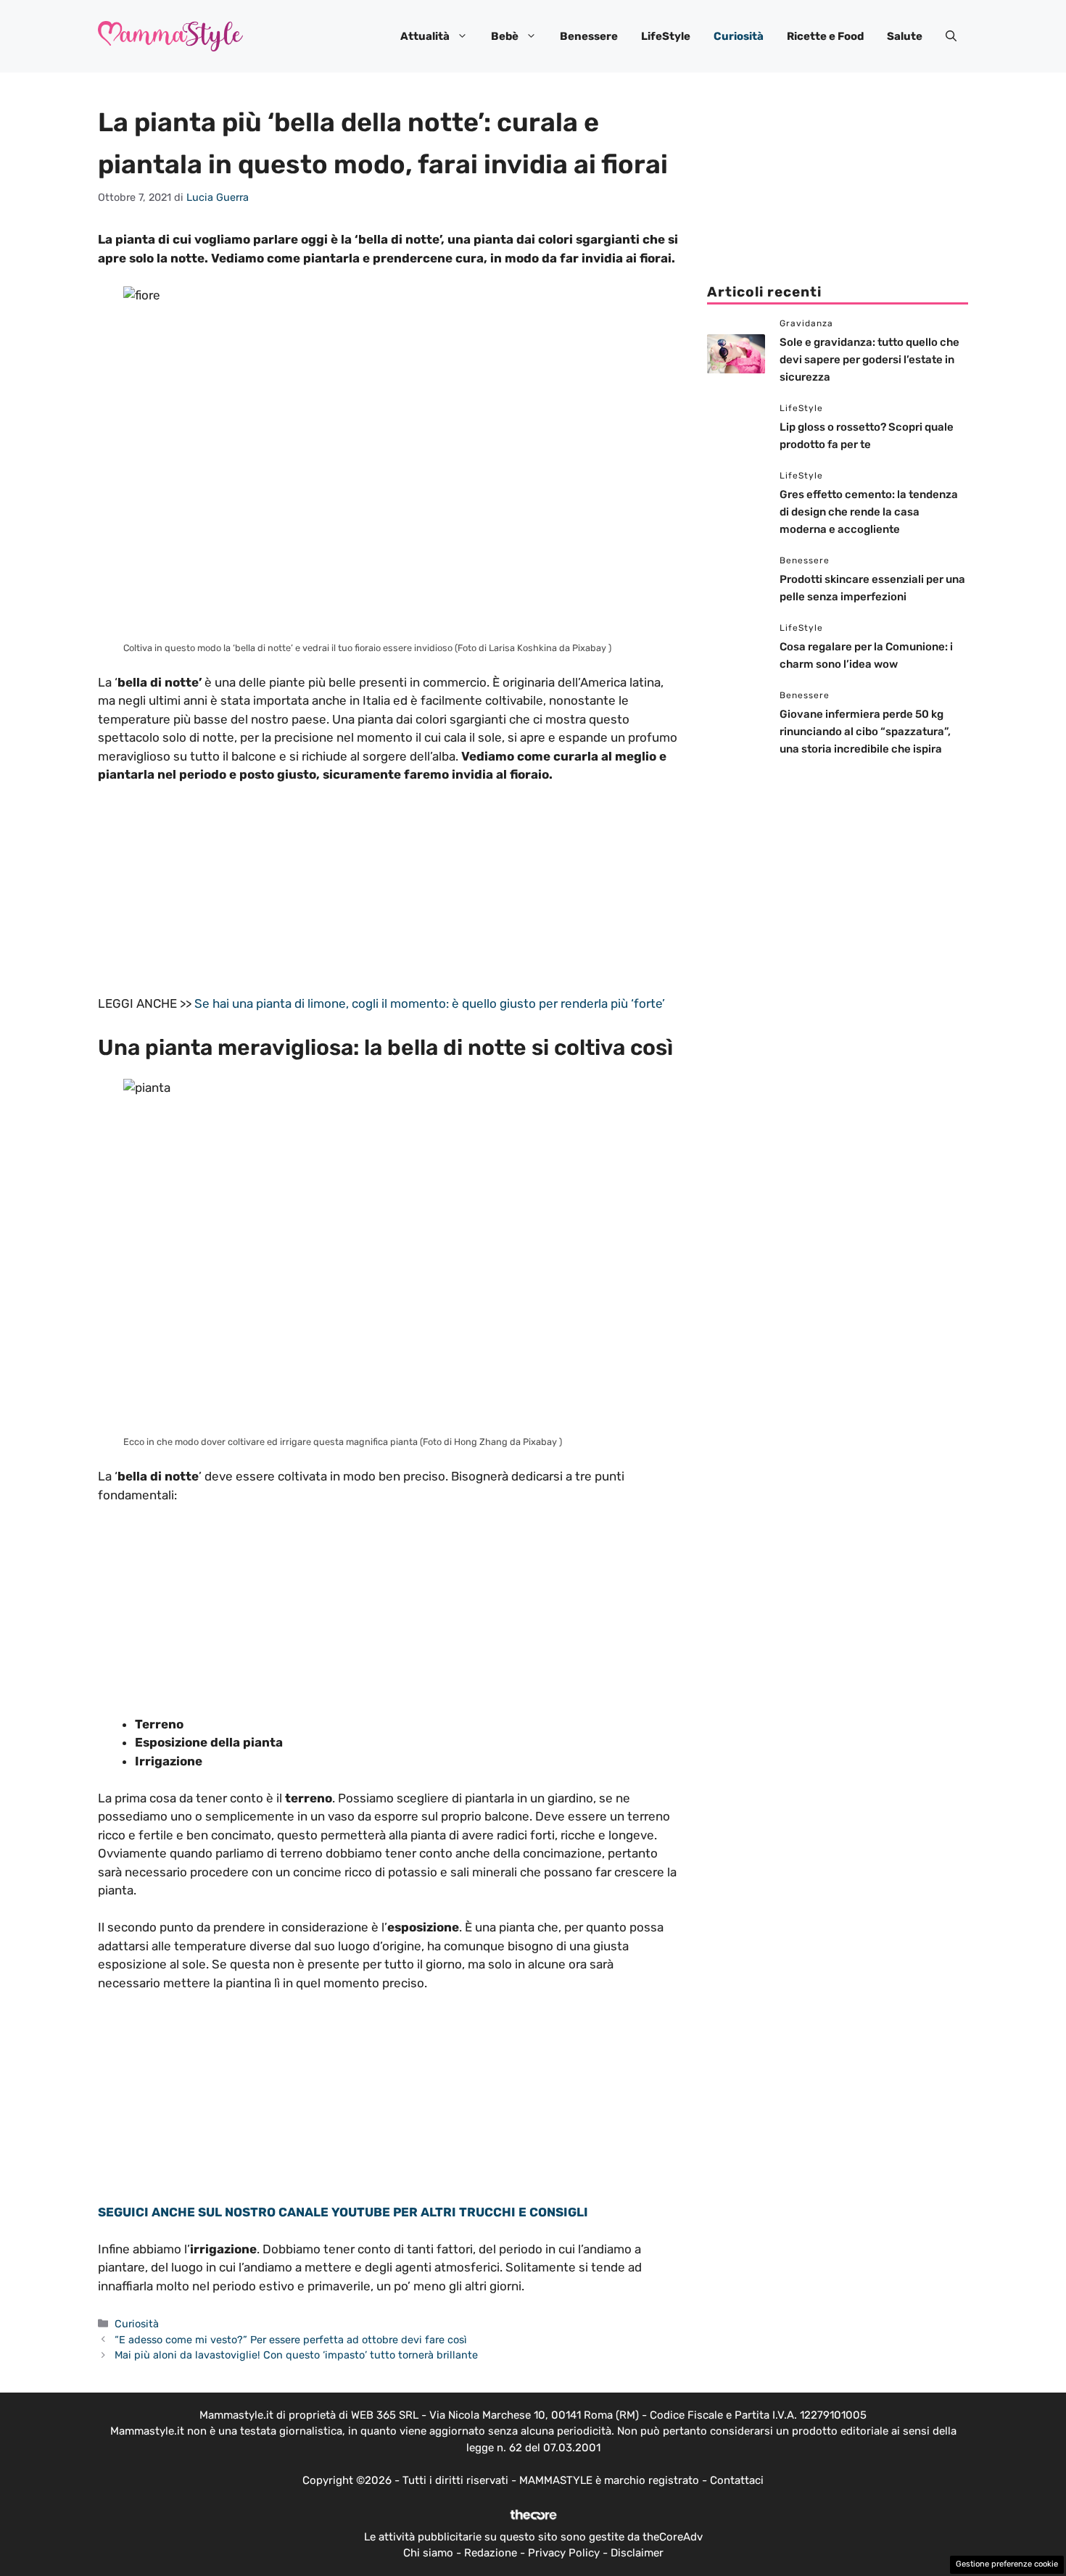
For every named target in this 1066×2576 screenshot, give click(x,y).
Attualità (425, 36)
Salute (905, 36)
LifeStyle (666, 36)
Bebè (505, 36)
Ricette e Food (825, 36)
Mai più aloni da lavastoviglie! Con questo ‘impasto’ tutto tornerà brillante (296, 2355)
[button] (951, 36)
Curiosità (739, 36)
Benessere (589, 36)
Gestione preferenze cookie (1007, 2564)
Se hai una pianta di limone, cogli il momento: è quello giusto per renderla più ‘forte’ (430, 1003)
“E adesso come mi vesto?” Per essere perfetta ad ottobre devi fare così (291, 2340)
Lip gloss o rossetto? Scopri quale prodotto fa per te (913, 397)
